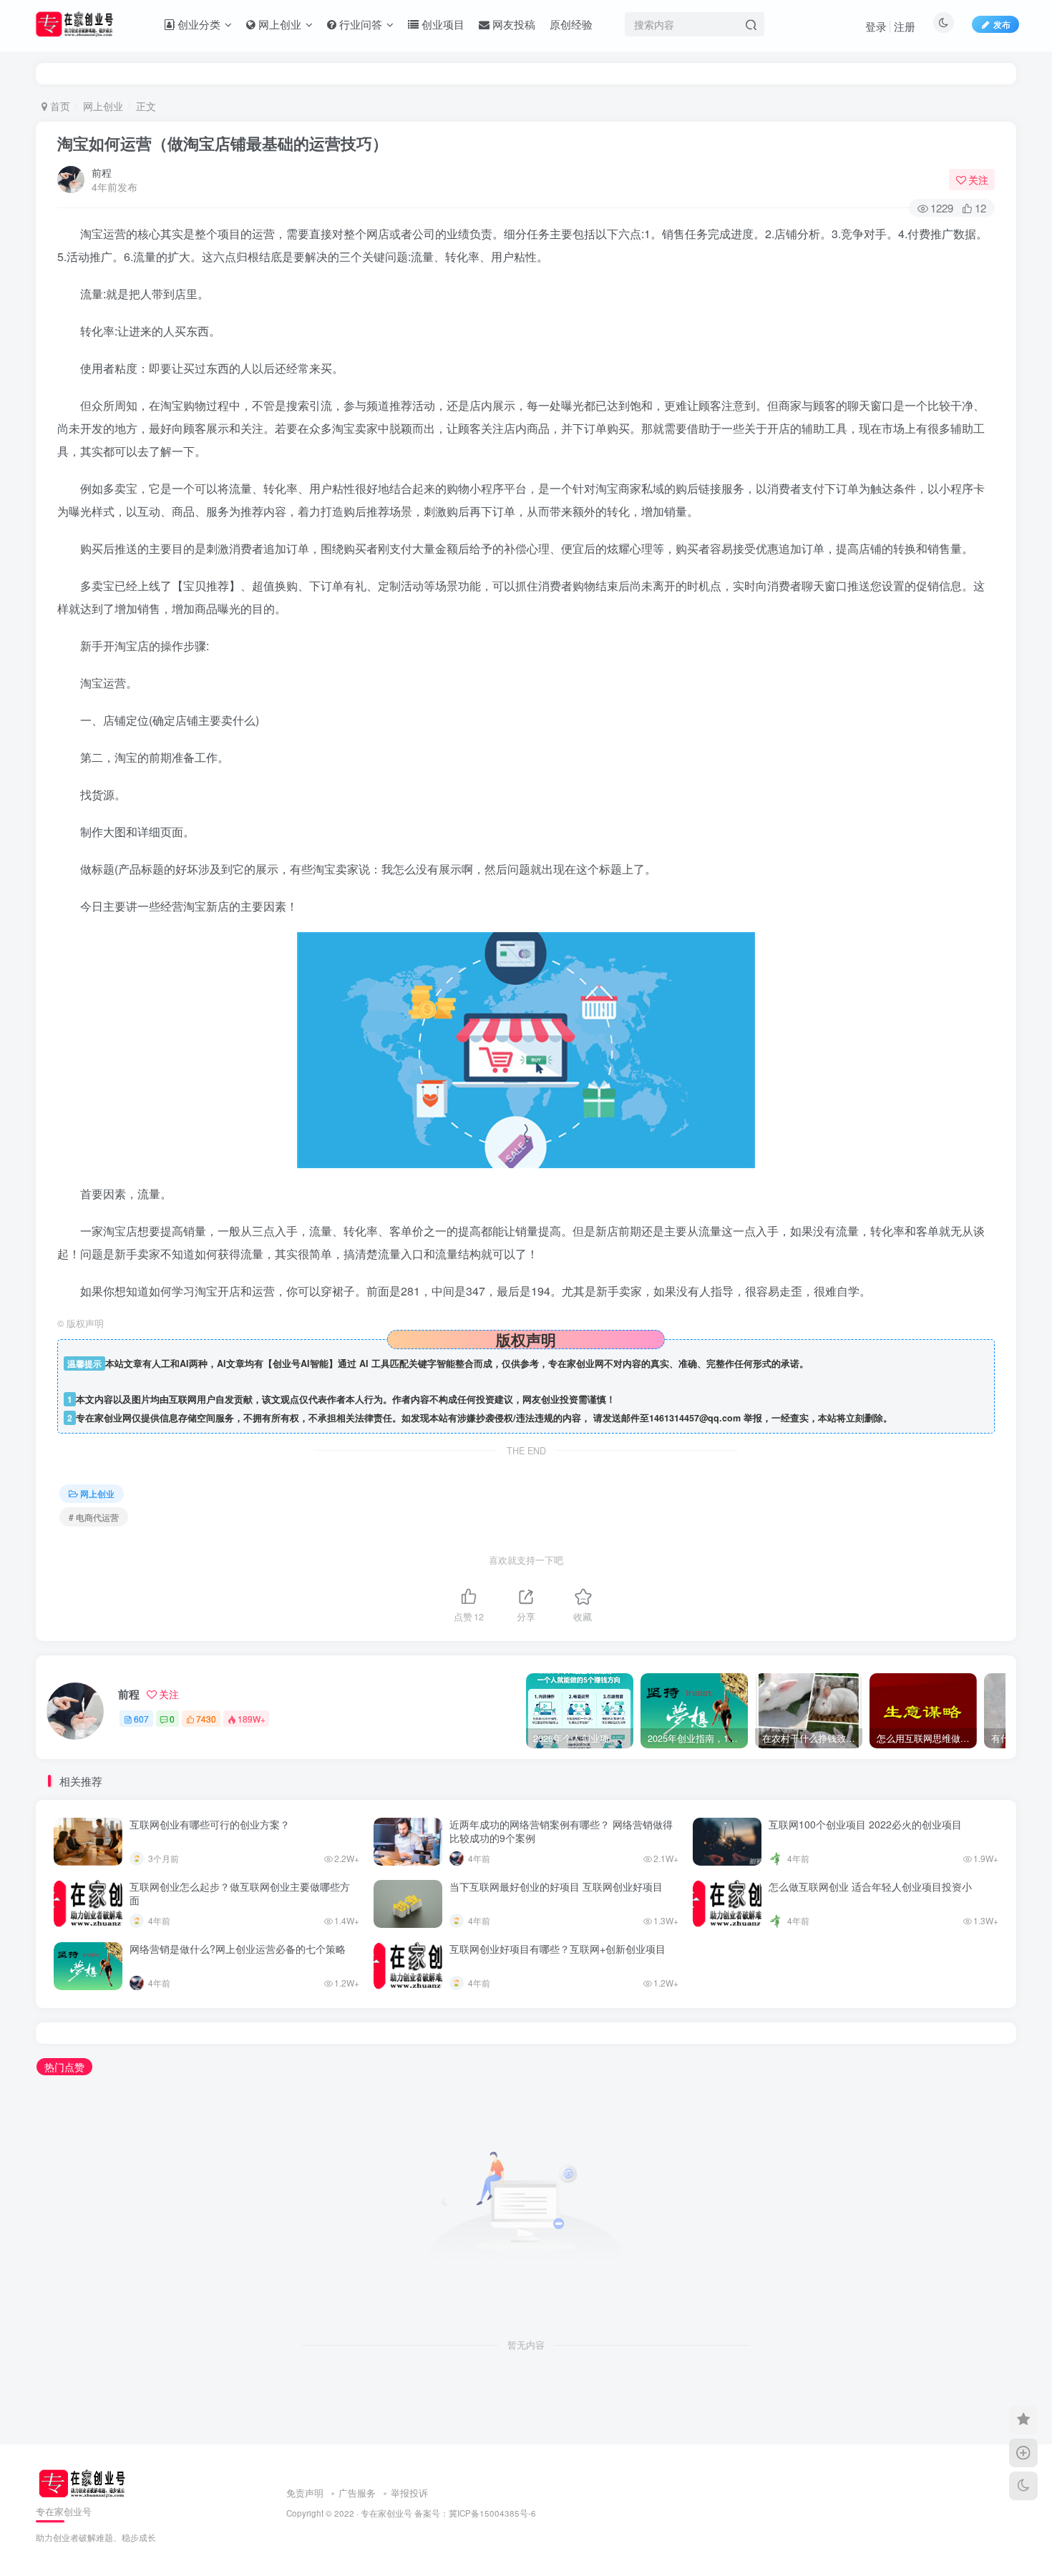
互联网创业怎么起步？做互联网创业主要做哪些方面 (240, 1894)
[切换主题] (1023, 2486)
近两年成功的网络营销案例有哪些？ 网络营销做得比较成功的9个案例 (561, 1831)
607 (141, 1719)
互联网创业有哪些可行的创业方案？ (210, 1824)
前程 (102, 172)
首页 (59, 106)
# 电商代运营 (94, 1517)
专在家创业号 (386, 2513)
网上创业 (103, 106)
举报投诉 (409, 2493)
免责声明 (305, 2493)
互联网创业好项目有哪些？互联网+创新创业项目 (557, 1949)
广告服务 (357, 2493)
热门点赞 (64, 2067)
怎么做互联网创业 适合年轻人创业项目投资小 (870, 1886)
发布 (1002, 24)
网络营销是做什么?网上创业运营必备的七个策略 (238, 1949)
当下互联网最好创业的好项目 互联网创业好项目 (556, 1886)
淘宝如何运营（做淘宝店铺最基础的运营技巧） (223, 143)
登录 (876, 26)
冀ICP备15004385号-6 (492, 2513)
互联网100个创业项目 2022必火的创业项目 (865, 1824)
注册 (905, 26)
